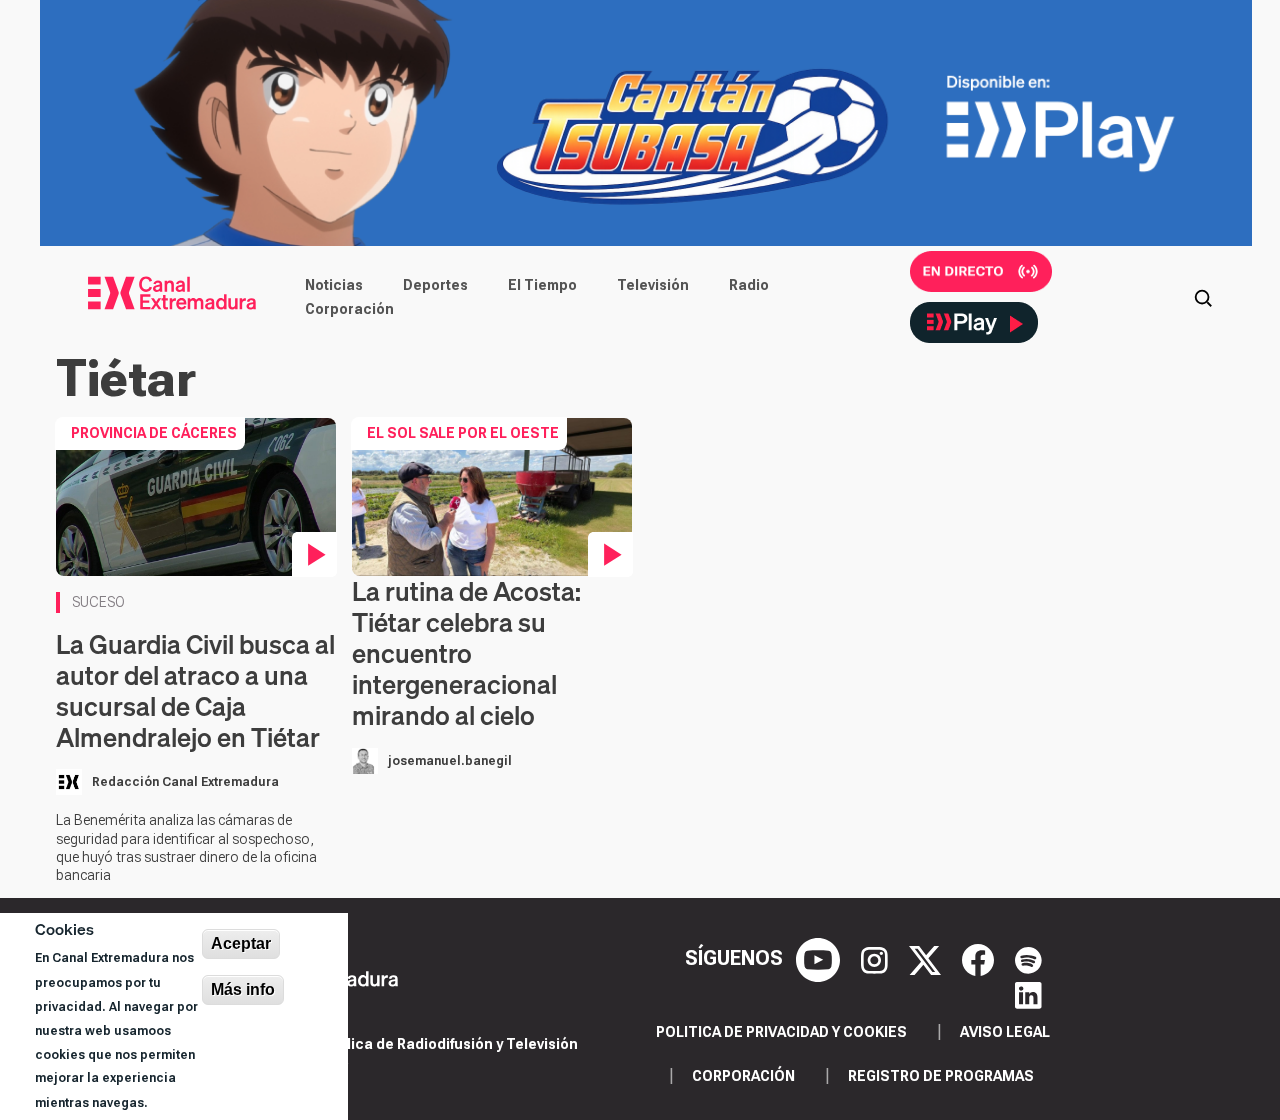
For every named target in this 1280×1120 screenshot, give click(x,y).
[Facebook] (980, 958)
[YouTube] (820, 958)
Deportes (435, 285)
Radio (749, 285)
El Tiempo (542, 285)
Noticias (334, 285)
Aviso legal (1005, 1032)
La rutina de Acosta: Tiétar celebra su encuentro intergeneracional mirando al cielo (466, 654)
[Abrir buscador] (1203, 297)
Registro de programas (941, 1076)
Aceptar (241, 943)
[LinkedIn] (1028, 994)
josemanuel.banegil (450, 761)
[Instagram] (877, 958)
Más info (243, 989)
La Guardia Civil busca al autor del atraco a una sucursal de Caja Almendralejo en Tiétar (195, 691)
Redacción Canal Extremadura (185, 782)
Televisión (653, 285)
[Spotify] (1028, 958)
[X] (927, 958)
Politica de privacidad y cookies (781, 1032)
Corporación (349, 309)
